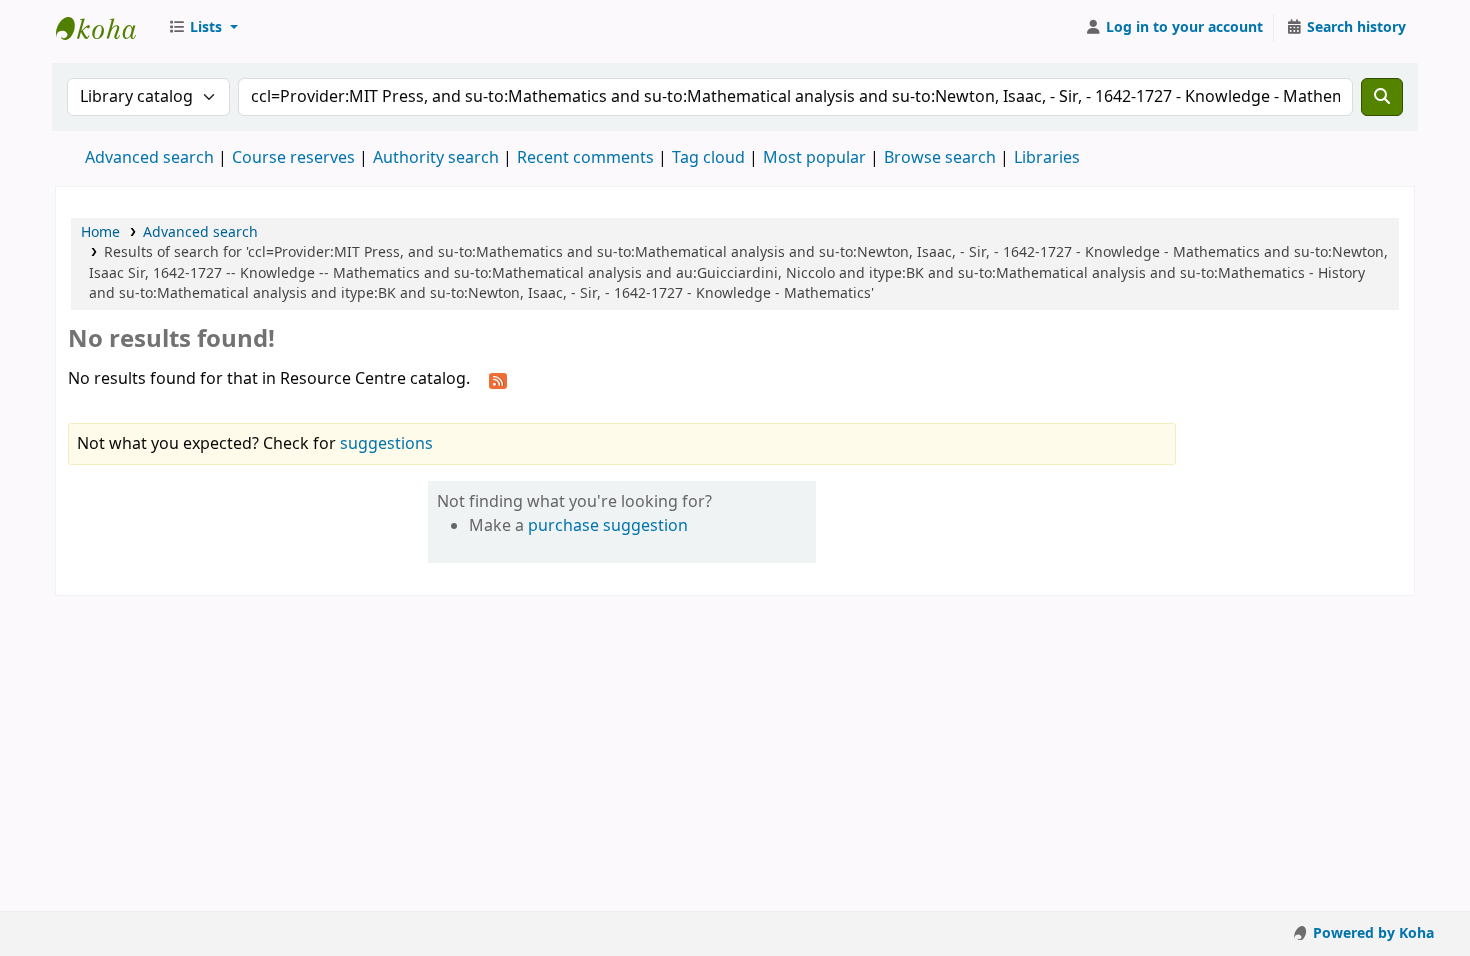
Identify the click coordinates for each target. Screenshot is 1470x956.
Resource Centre (106, 28)
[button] (203, 28)
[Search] (1382, 97)
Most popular (814, 158)
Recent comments (585, 158)
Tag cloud (708, 158)
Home (100, 232)
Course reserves (293, 158)
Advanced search (149, 158)
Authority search (436, 158)
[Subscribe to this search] (498, 380)
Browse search (940, 158)
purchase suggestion (608, 526)
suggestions (386, 444)
